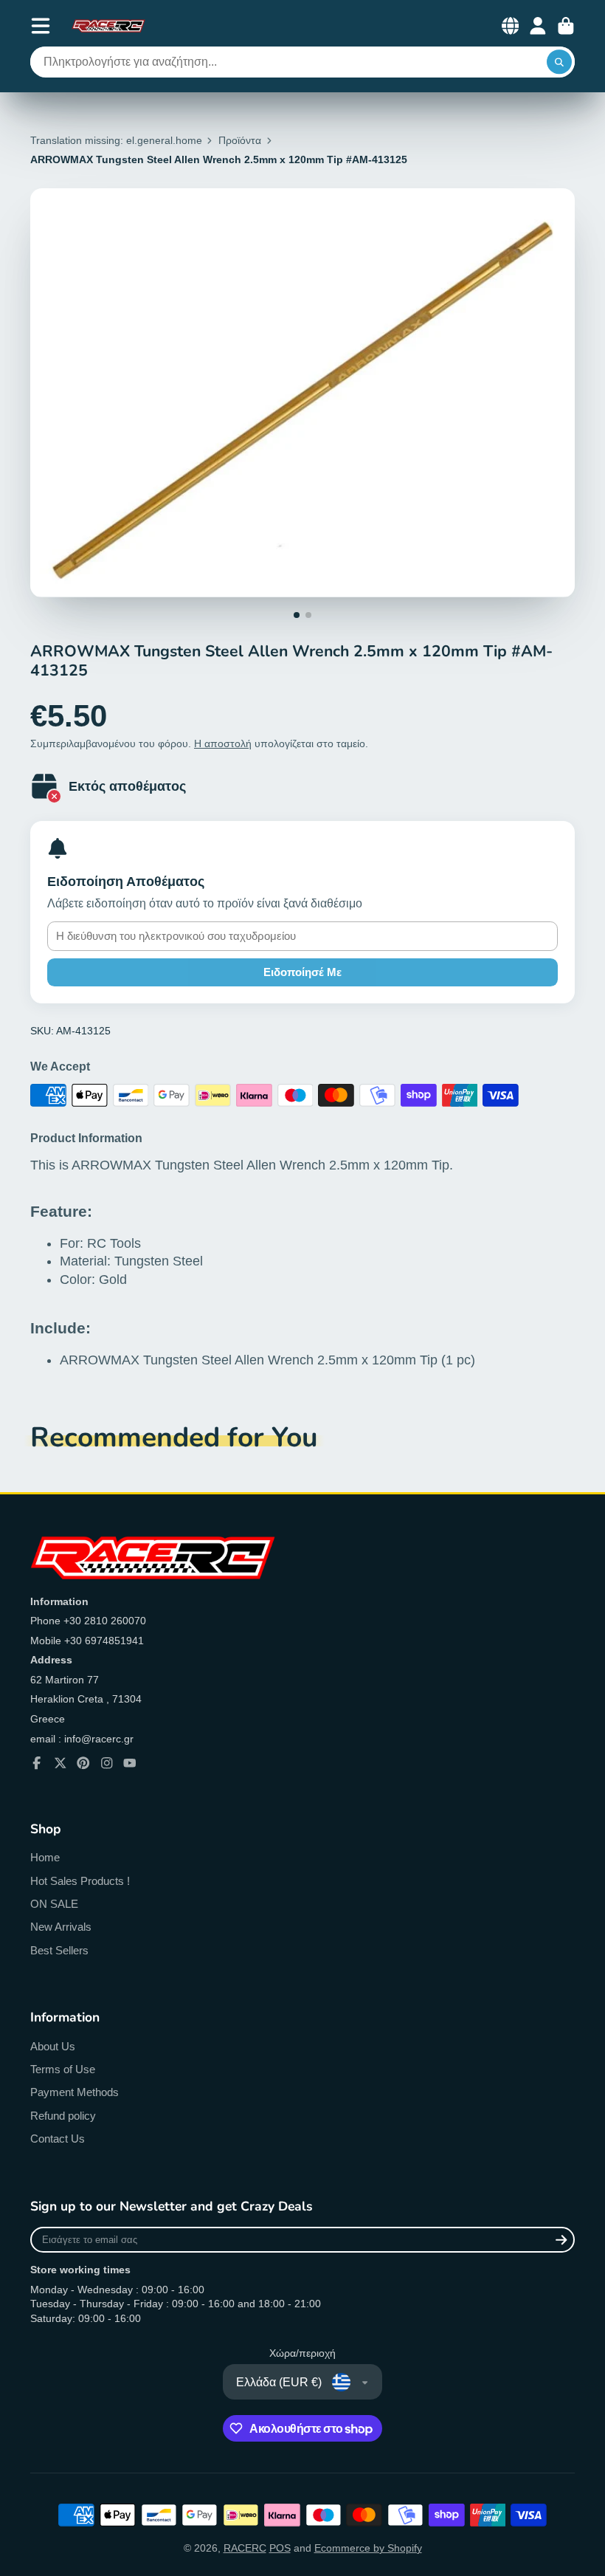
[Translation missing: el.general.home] (108, 26)
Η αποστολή (223, 743)
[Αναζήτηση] (559, 62)
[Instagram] (107, 1763)
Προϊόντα (240, 140)
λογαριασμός (538, 26)
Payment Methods (75, 2092)
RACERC (245, 2548)
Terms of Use (63, 2069)
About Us (53, 2046)
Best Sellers (59, 1950)
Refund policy (63, 2116)
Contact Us (58, 2139)
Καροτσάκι (566, 26)
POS (280, 2548)
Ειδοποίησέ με (302, 972)
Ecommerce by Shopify (368, 2548)
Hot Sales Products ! (80, 1881)
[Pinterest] (83, 1763)
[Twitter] (60, 1763)
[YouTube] (130, 1763)
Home (45, 1857)
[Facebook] (37, 1763)
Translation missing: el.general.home (116, 140)
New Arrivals (61, 1927)
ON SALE (54, 1904)
